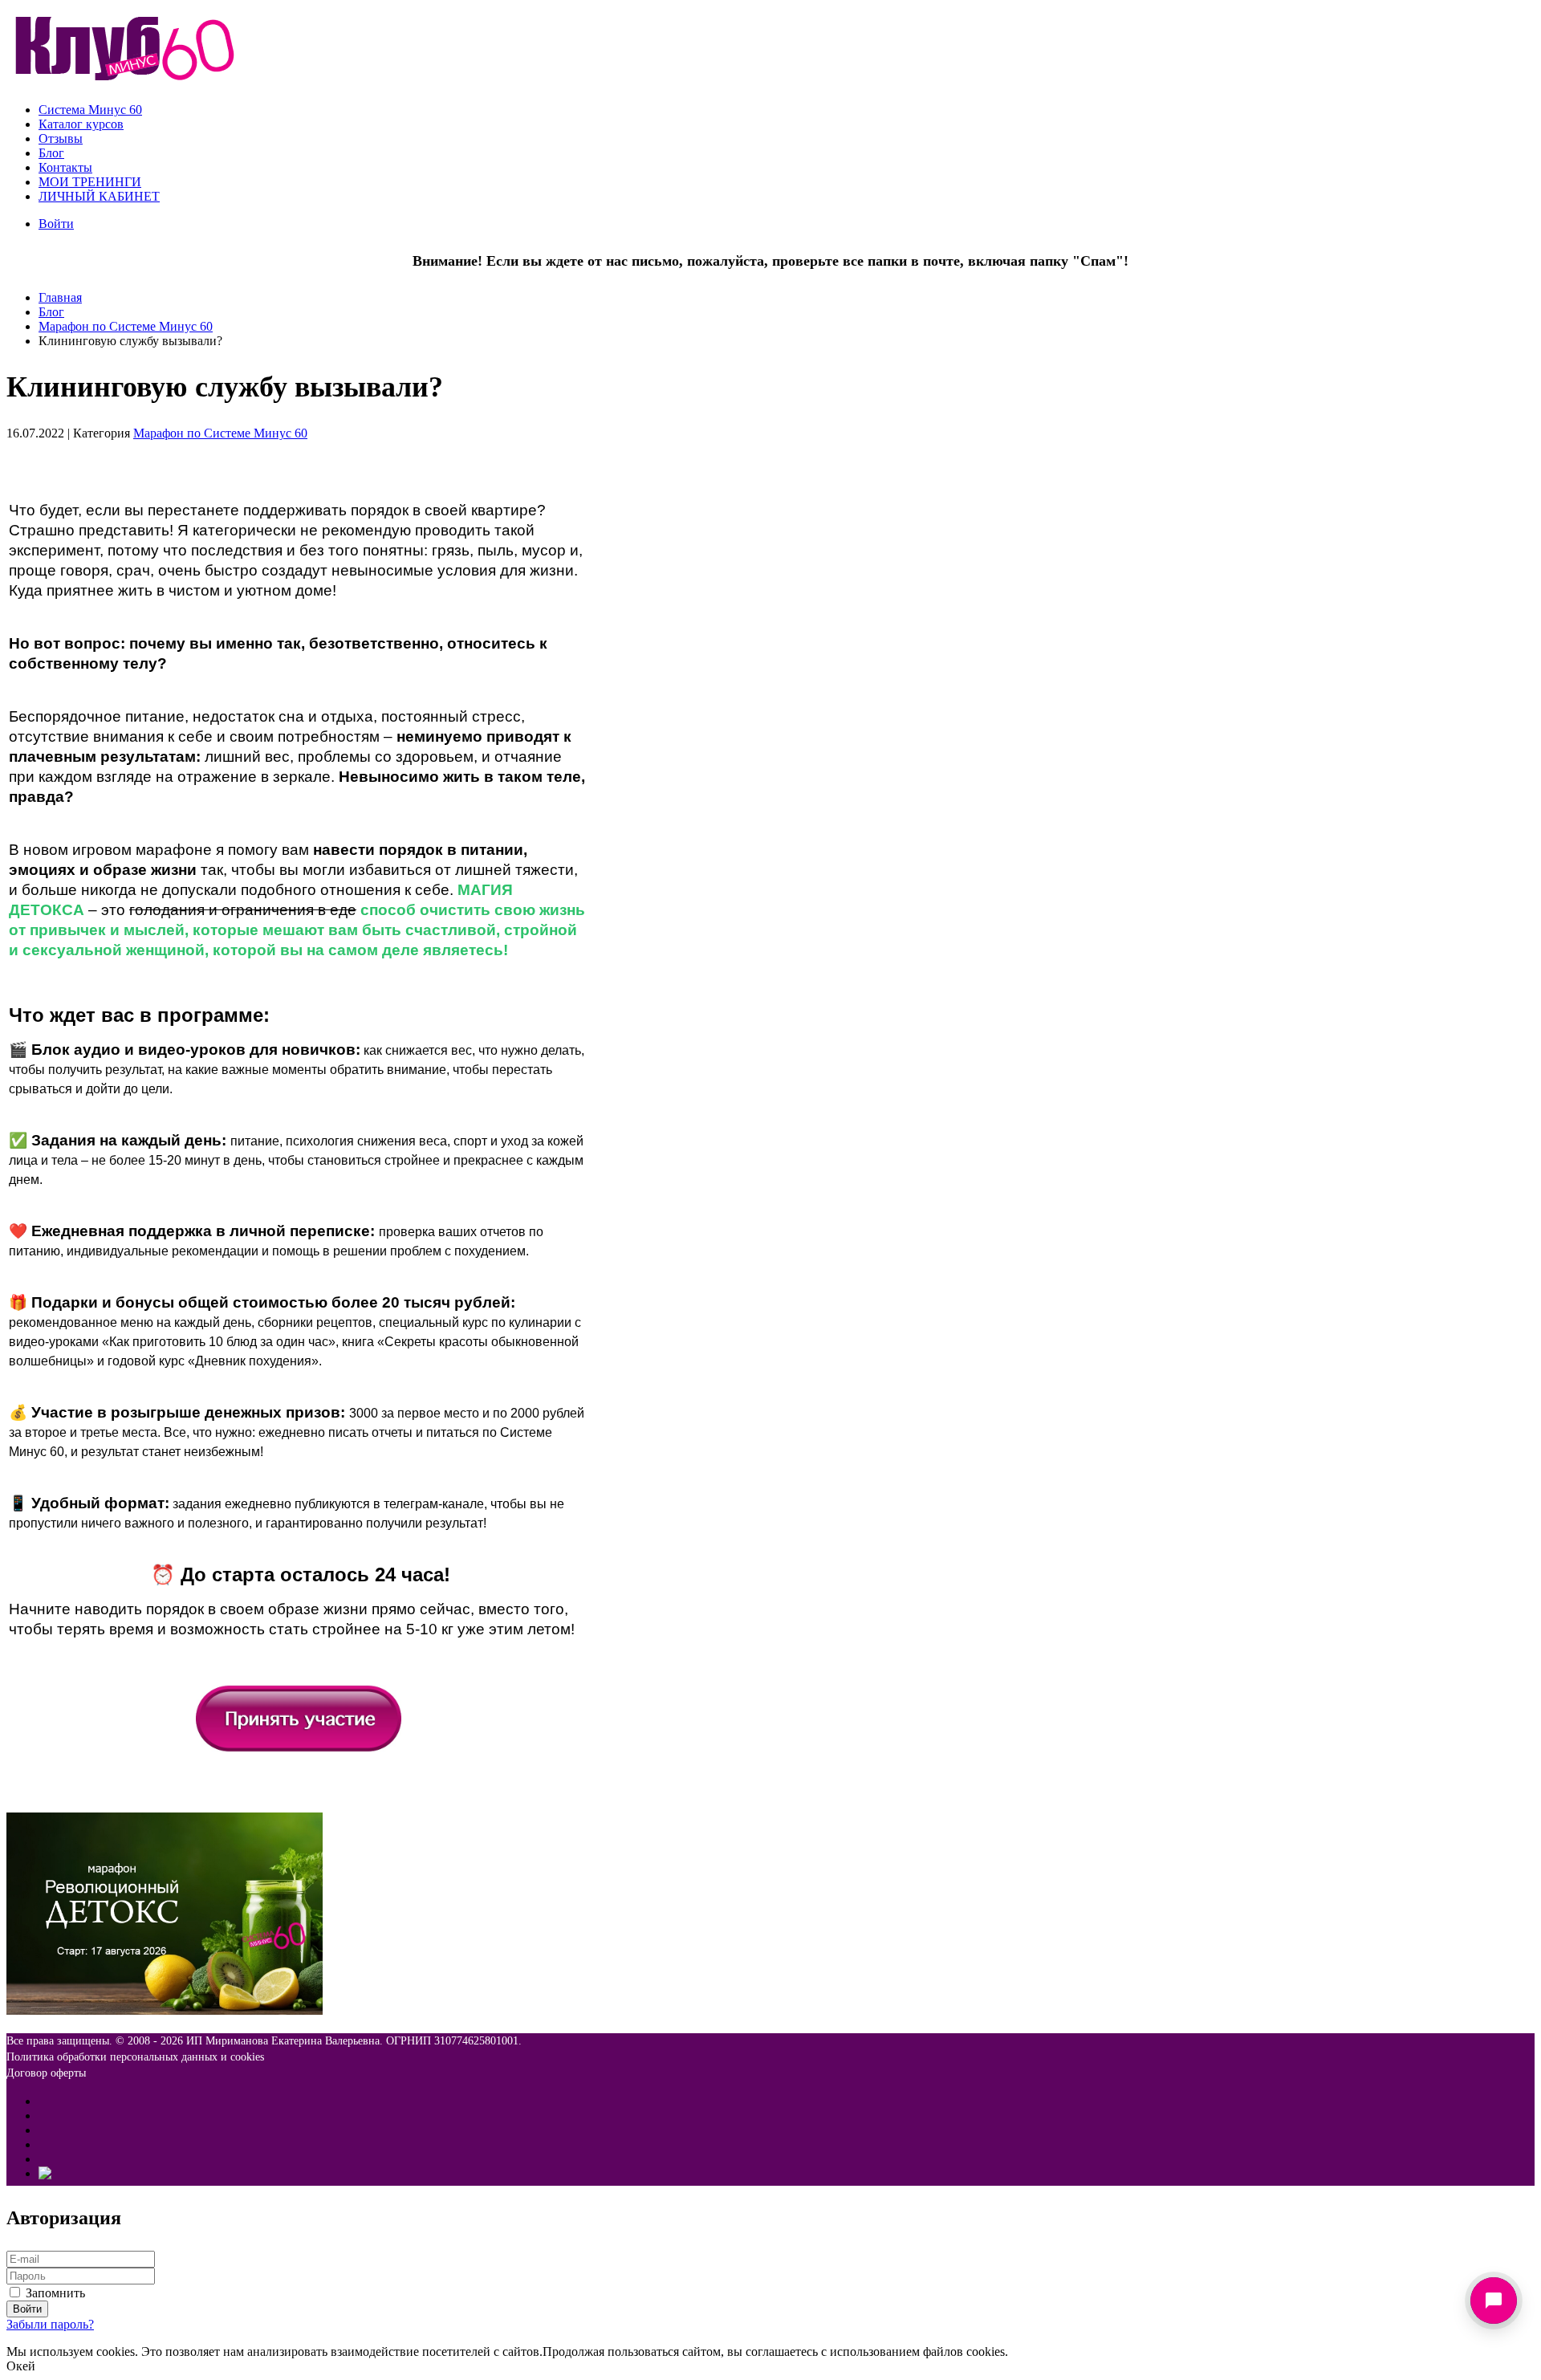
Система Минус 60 (90, 110)
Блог (51, 153)
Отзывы (61, 138)
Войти (56, 224)
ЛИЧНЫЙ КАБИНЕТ (99, 196)
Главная (60, 297)
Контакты (65, 167)
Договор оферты (46, 2073)
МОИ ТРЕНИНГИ (90, 182)
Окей (21, 2366)
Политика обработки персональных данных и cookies (135, 2057)
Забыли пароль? (50, 2324)
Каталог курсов (81, 124)
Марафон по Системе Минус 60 (126, 326)
